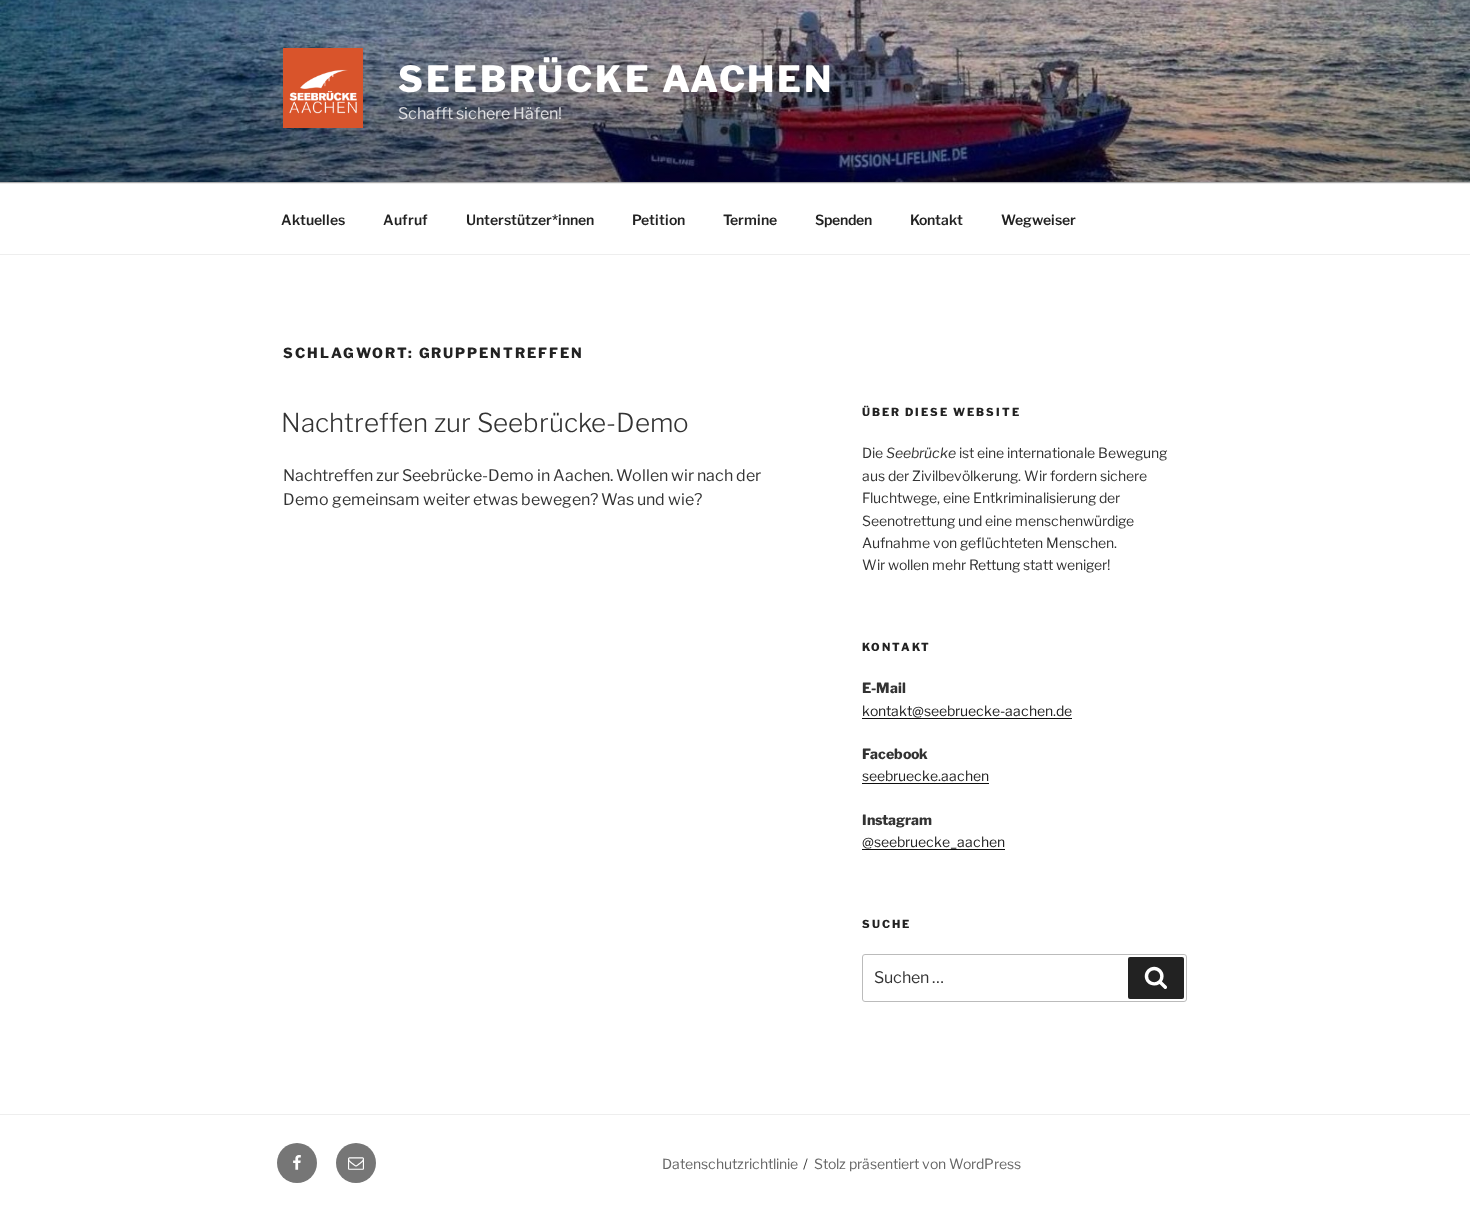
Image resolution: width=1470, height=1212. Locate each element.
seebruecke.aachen (925, 775)
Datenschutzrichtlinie (730, 1163)
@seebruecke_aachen (933, 841)
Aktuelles (313, 219)
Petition (658, 219)
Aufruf (405, 219)
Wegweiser (1038, 219)
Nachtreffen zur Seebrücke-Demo (485, 422)
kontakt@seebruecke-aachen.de (967, 710)
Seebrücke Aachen (616, 79)
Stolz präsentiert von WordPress (917, 1163)
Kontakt (936, 219)
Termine (750, 219)
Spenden (843, 219)
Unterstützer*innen (530, 219)
